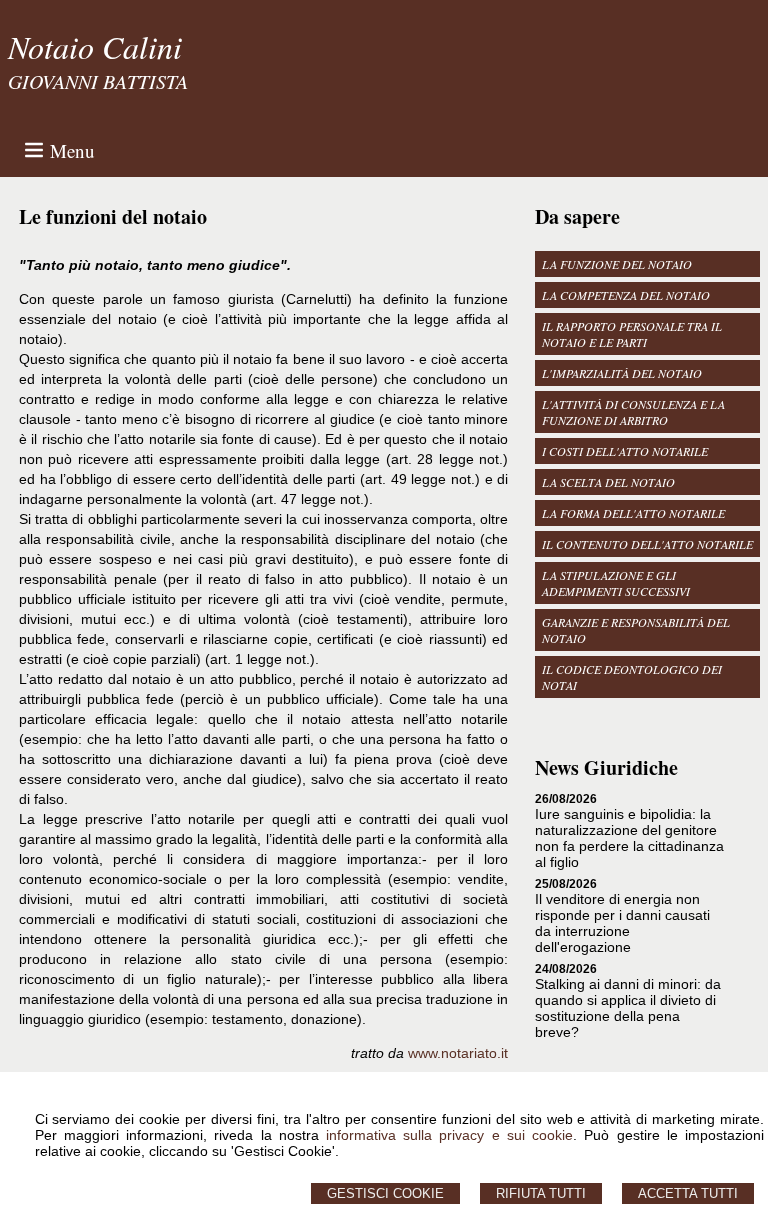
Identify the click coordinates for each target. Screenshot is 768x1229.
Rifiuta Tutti (541, 1193)
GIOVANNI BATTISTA (98, 81)
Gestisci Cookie (385, 1193)
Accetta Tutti (688, 1193)
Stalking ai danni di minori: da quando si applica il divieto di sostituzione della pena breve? (628, 1008)
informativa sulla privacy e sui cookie (449, 1135)
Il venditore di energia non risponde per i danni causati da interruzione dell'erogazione (622, 923)
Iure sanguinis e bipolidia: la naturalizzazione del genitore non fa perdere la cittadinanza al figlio (629, 838)
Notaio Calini (95, 46)
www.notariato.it (458, 1053)
